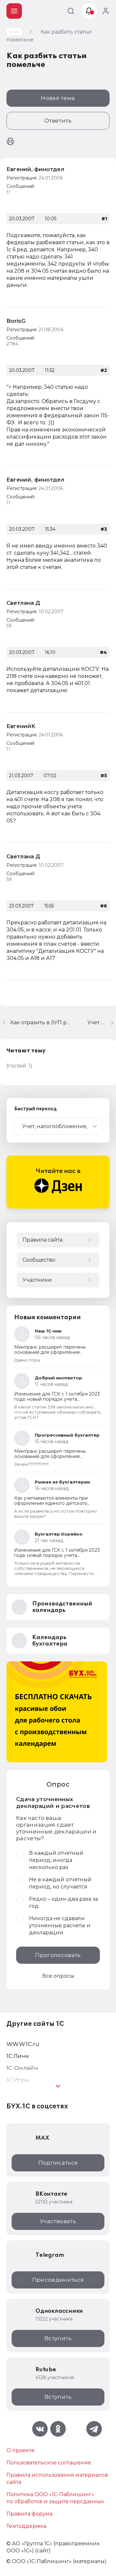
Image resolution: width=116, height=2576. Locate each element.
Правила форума (29, 2514)
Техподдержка (26, 2526)
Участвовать (58, 2221)
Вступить (58, 2338)
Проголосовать (58, 1955)
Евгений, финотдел (35, 169)
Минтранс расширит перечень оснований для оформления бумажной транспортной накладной (56, 1352)
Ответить (58, 121)
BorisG (16, 321)
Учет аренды (102, 1022)
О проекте (20, 2450)
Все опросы (58, 1976)
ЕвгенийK (21, 726)
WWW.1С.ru (23, 2044)
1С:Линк (18, 2056)
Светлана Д (23, 603)
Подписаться (58, 2163)
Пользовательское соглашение (49, 2463)
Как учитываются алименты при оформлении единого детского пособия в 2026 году (51, 1503)
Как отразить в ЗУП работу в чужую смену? (41, 1022)
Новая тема (58, 98)
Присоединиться (58, 2280)
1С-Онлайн (22, 2068)
